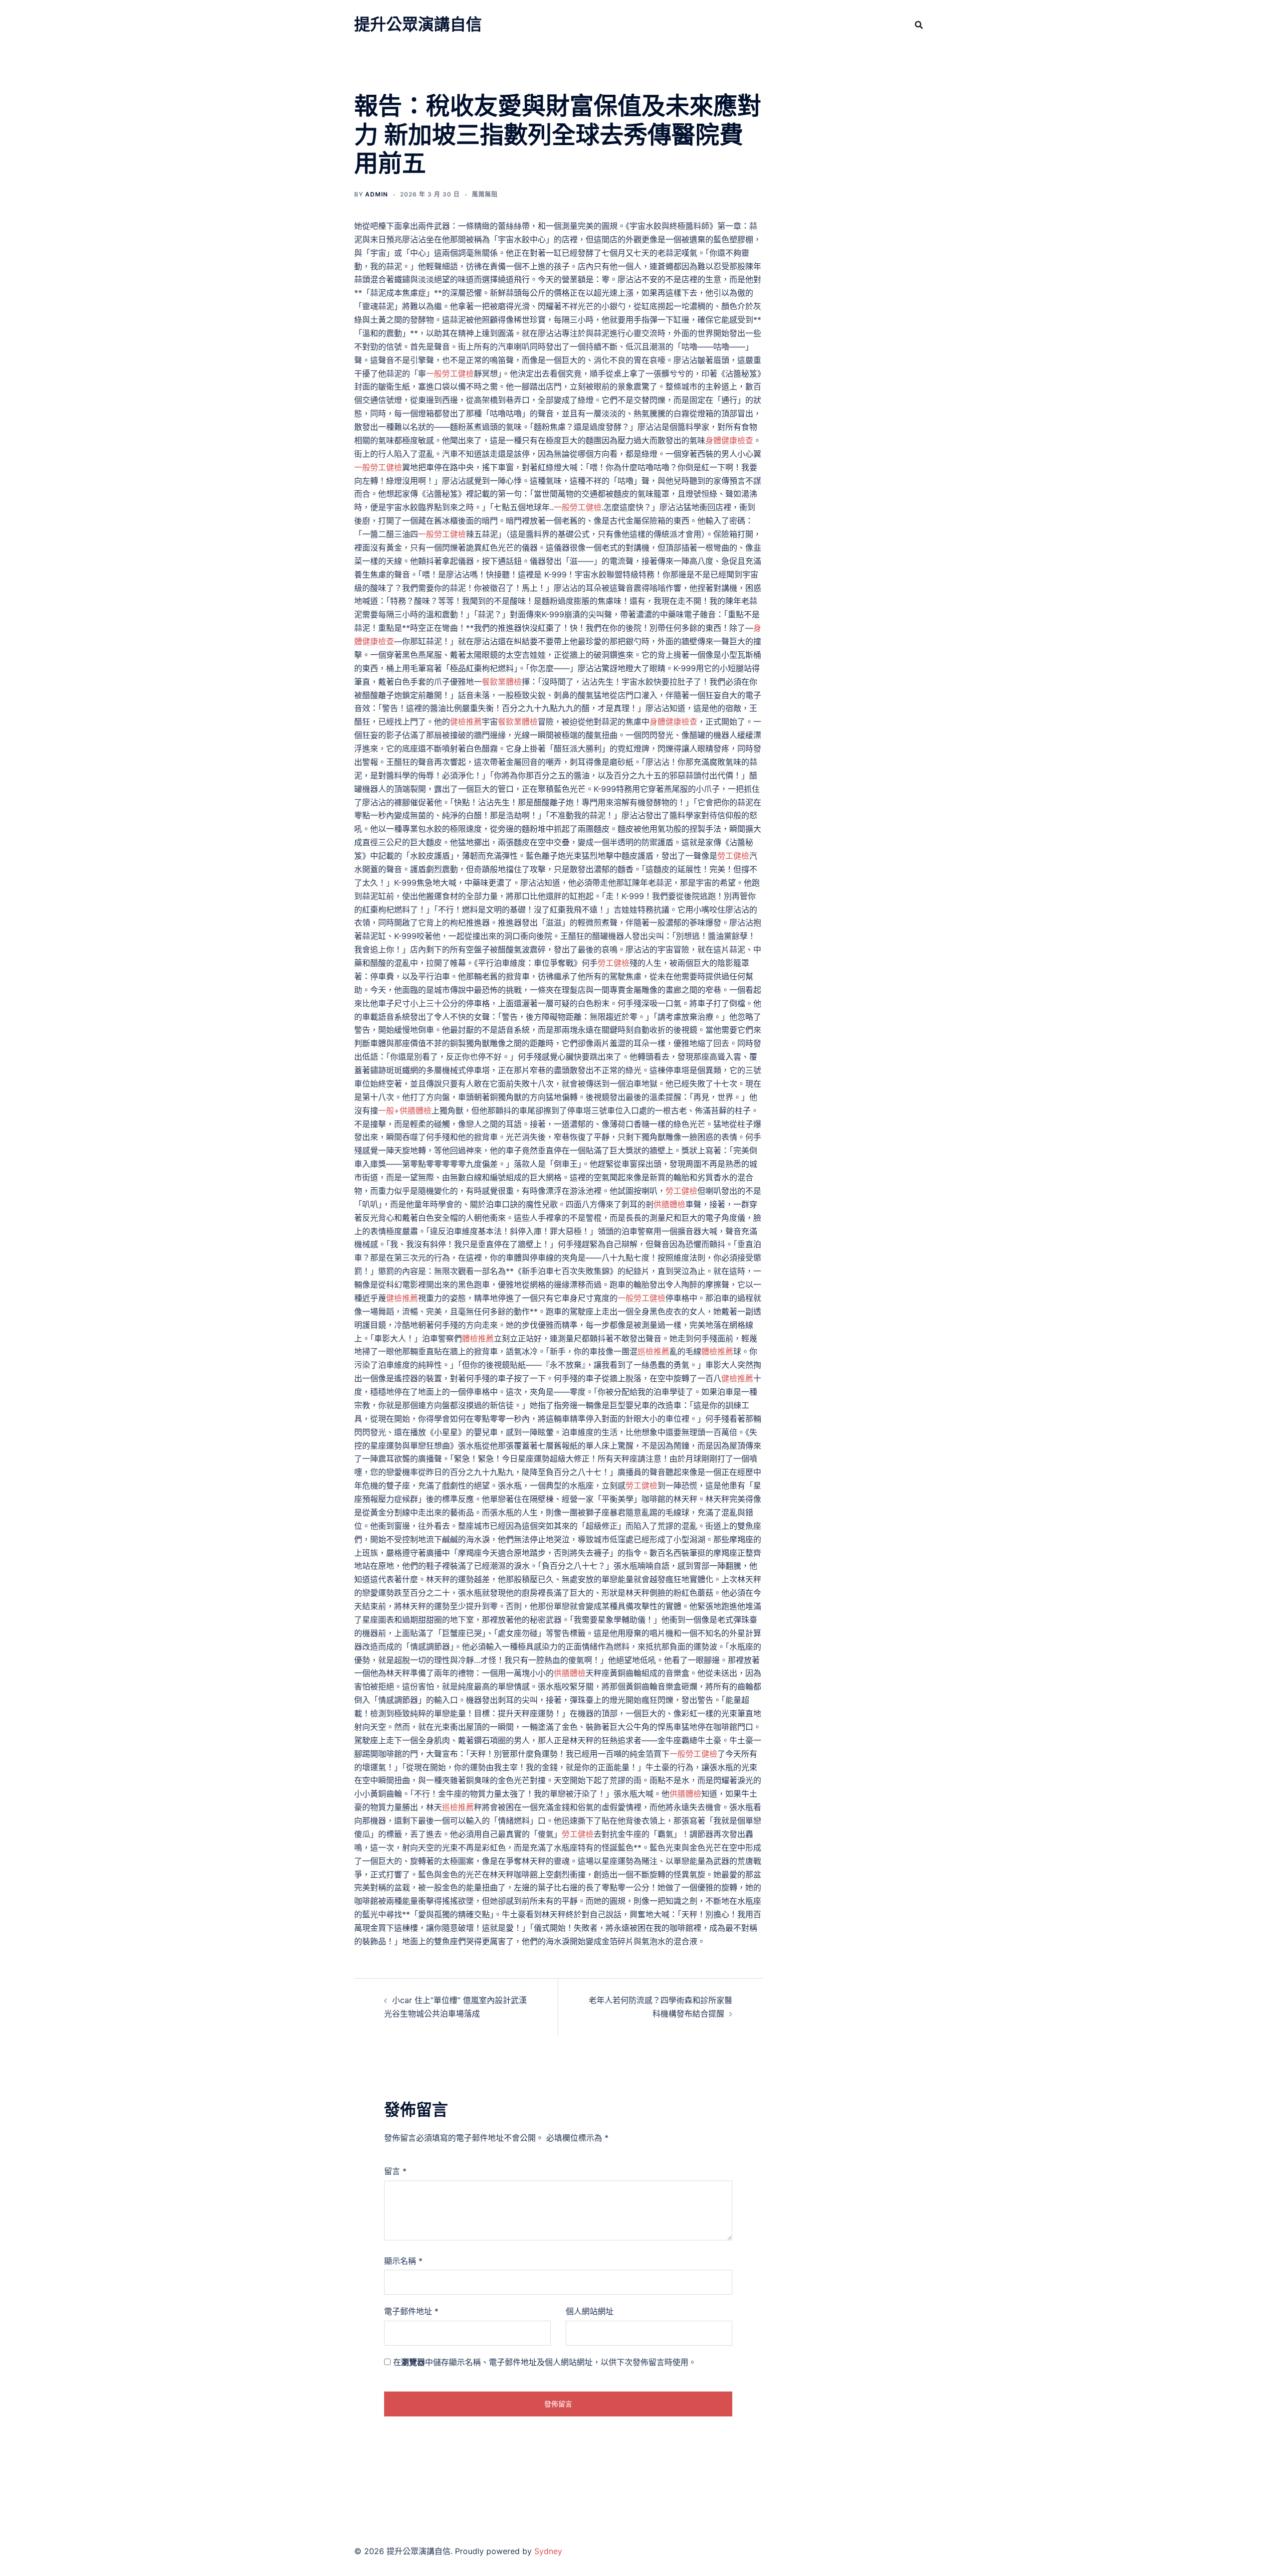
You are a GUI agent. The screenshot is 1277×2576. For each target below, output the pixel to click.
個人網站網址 (590, 2311)
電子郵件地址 (411, 2311)
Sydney (548, 2551)
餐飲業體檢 (502, 682)
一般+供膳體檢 (405, 1110)
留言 (395, 2171)
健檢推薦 (466, 722)
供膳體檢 (669, 1204)
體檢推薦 (478, 1338)
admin (377, 194)
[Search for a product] (919, 25)
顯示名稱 (403, 2261)
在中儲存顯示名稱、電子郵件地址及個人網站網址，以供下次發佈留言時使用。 (545, 2362)
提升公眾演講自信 (418, 24)
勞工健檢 (733, 856)
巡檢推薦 (653, 1351)
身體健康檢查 (729, 440)
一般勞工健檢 (450, 373)
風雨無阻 (485, 194)
